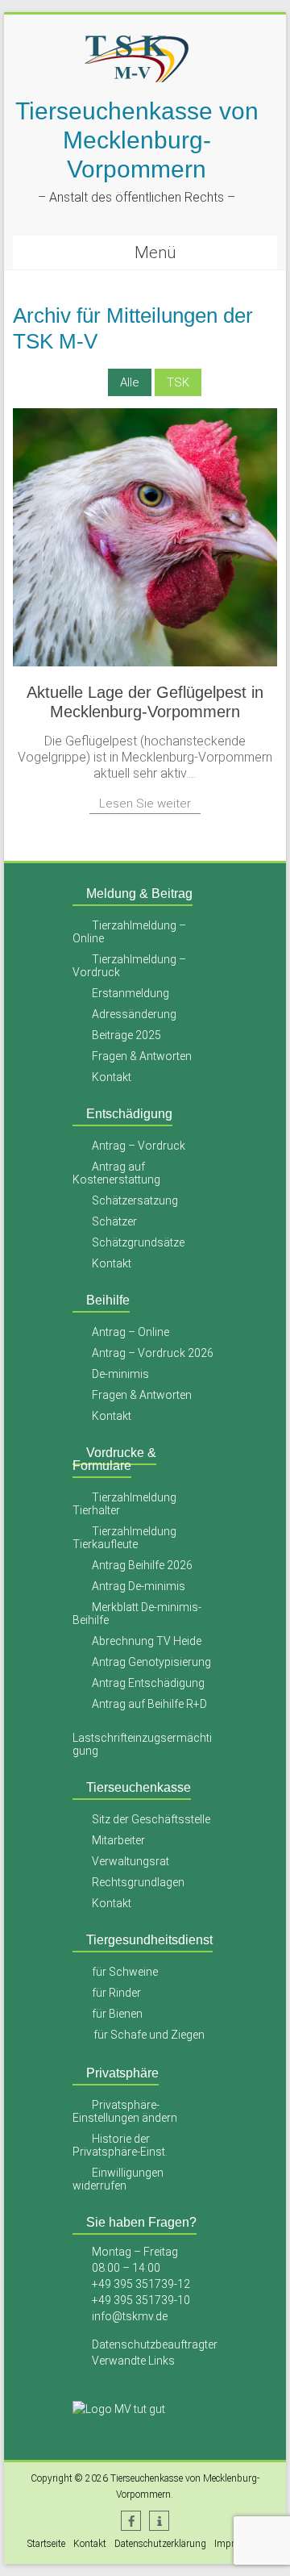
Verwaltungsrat (130, 1861)
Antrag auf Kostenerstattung (116, 1173)
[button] (131, 2521)
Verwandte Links (133, 2361)
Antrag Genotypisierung (151, 1662)
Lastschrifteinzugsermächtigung (142, 1744)
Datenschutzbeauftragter (155, 2344)
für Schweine (125, 1972)
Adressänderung (134, 1014)
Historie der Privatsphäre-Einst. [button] (120, 2145)
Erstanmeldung (130, 993)
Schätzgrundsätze (138, 1242)
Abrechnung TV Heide (147, 1641)
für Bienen (117, 2014)
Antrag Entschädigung (148, 1683)
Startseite (46, 2544)
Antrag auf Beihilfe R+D (149, 1704)
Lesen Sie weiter (145, 804)
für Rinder (116, 1993)
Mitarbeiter (118, 1840)
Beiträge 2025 (126, 1035)
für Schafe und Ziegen (149, 2035)
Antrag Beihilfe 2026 (142, 1565)
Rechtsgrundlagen (138, 1882)
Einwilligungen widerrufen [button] (118, 2179)
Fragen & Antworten (142, 1056)
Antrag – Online (130, 1332)
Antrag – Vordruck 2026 (153, 1353)
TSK (178, 382)
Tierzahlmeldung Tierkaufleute (125, 1538)
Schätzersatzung (135, 1200)
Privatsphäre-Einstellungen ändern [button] (125, 2111)
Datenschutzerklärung (160, 2544)
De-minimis (120, 1374)
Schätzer (114, 1221)
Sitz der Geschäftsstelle (151, 1819)
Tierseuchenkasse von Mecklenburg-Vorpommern (137, 140)
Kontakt (112, 1077)
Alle (130, 382)
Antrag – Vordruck (139, 1146)
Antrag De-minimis (139, 1586)
